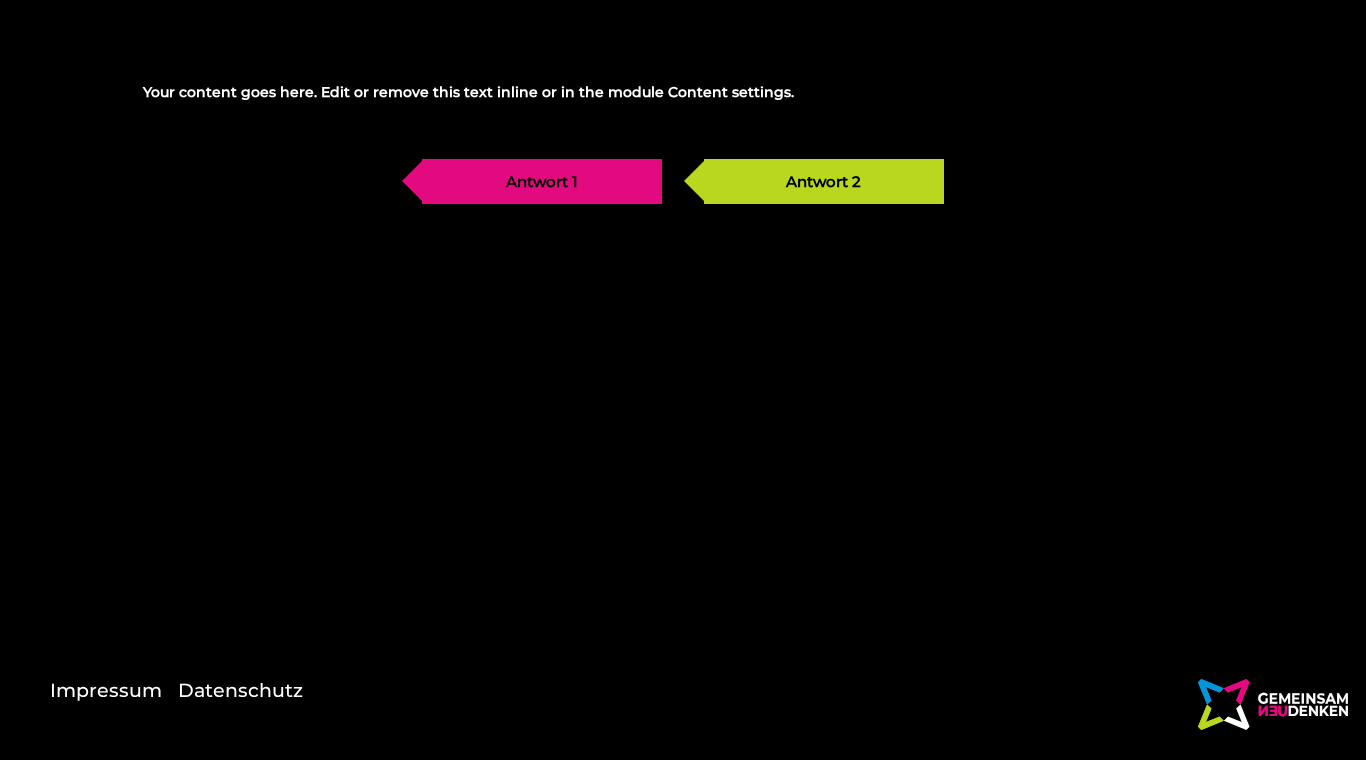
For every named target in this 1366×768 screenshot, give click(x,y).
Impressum (106, 690)
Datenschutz (240, 690)
